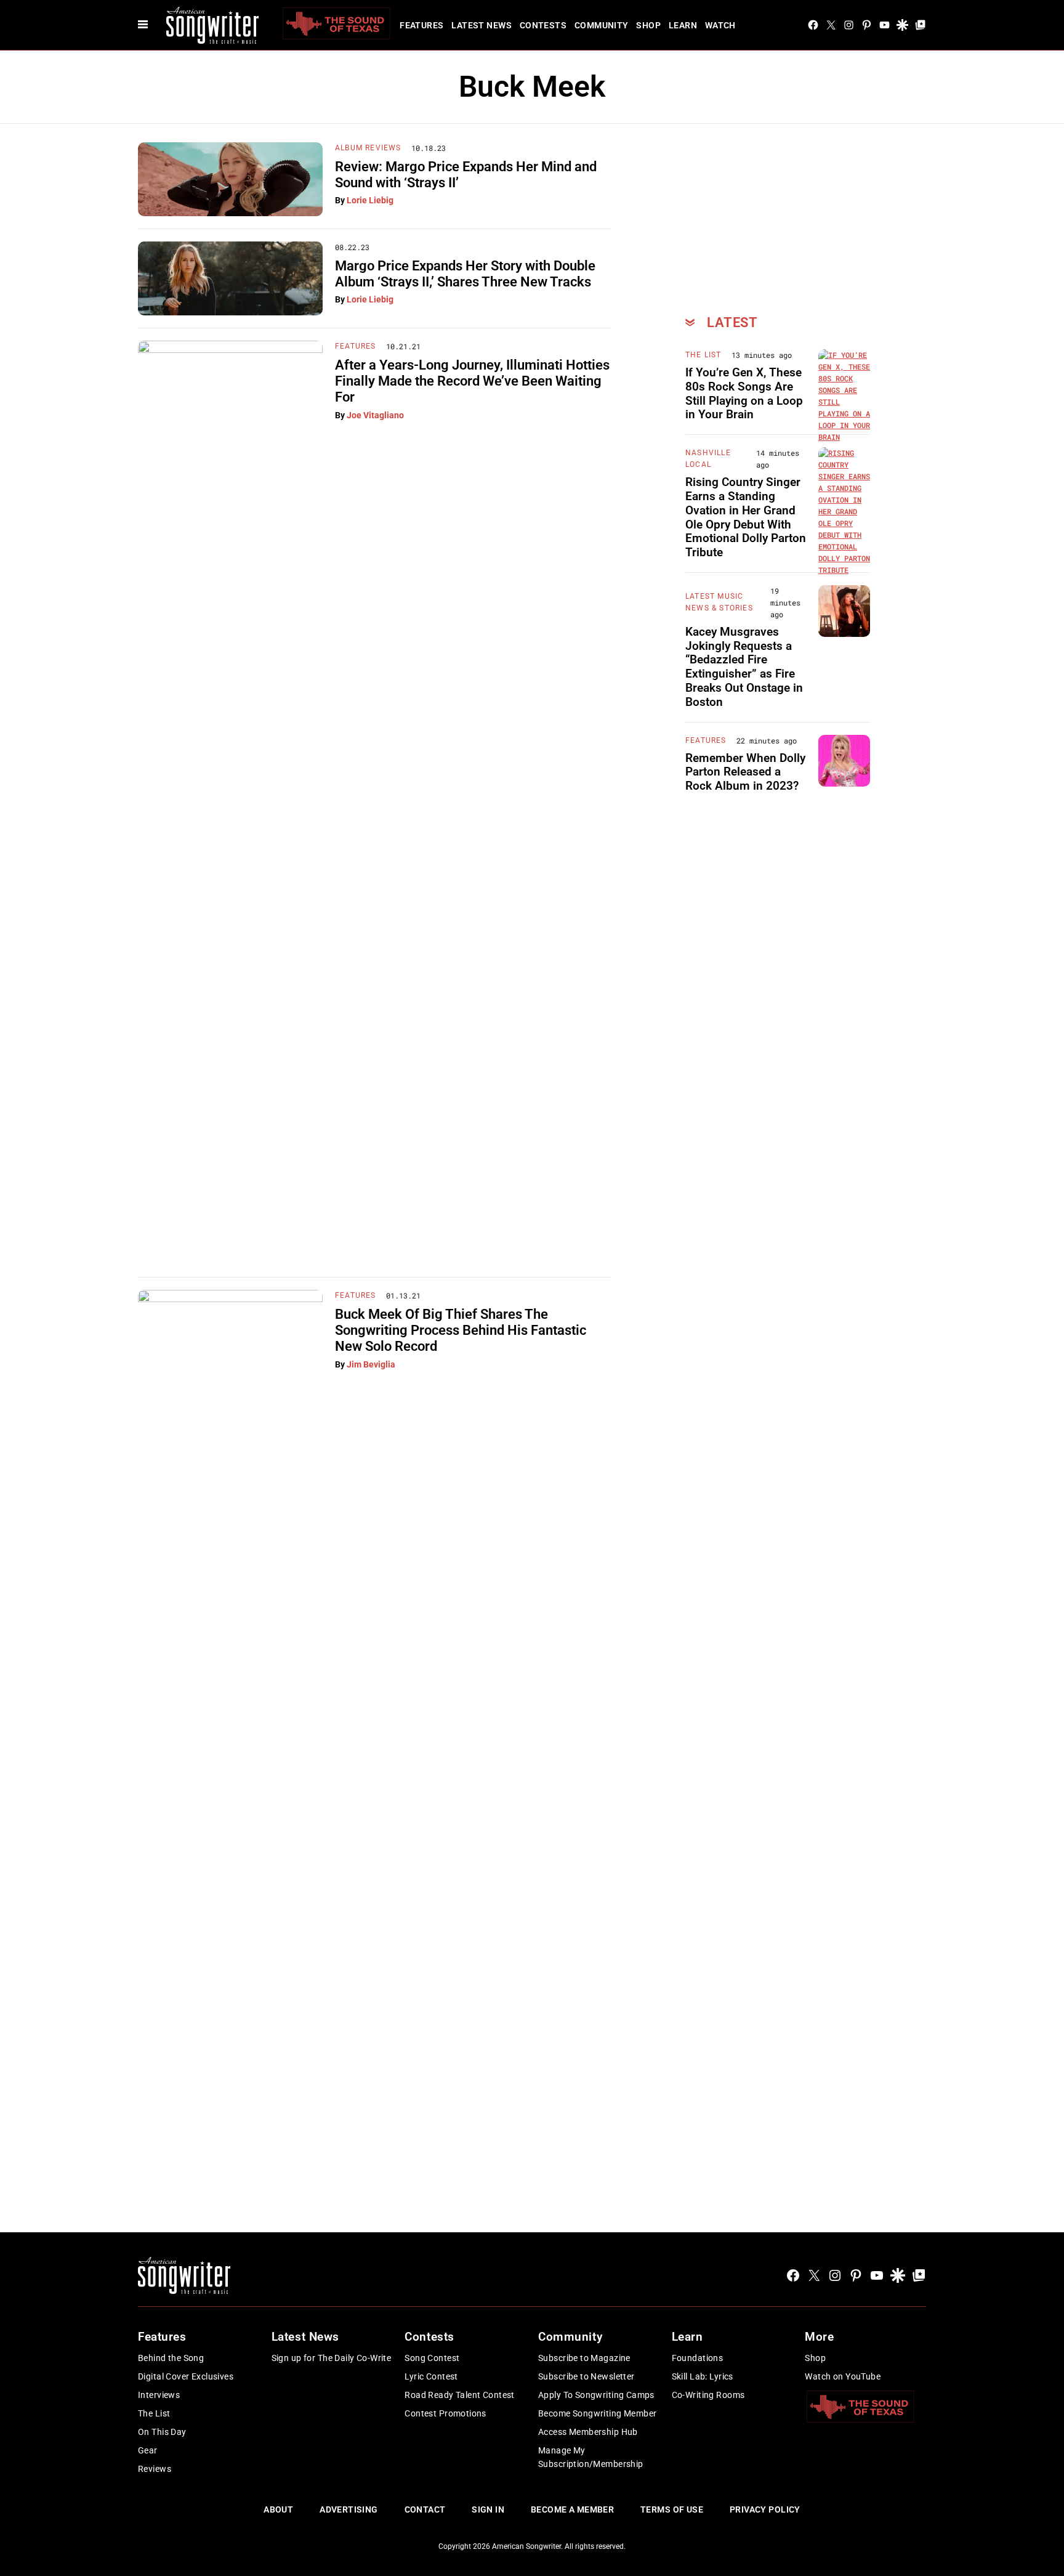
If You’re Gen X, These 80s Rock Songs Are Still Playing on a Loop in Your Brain (744, 393)
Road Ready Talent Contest (460, 2395)
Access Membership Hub (588, 2432)
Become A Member (572, 2509)
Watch (720, 25)
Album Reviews (368, 148)
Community (602, 25)
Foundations (698, 2358)
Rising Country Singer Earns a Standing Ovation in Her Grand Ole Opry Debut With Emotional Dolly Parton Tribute (746, 517)
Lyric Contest (431, 2376)
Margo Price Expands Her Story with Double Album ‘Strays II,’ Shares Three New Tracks (465, 274)
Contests (543, 25)
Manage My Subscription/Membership (591, 2457)
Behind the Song (171, 2358)
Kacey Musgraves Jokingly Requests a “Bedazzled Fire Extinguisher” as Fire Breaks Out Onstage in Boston (744, 667)
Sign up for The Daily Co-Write (332, 2358)
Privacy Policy (765, 2509)
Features (421, 25)
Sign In (488, 2509)
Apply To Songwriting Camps (596, 2395)
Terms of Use (672, 2509)
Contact (425, 2509)
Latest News (482, 25)
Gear (148, 2450)
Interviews (159, 2395)
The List (703, 355)
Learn (683, 25)
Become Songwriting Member (598, 2413)
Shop (648, 25)
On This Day (162, 2432)
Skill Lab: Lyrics (703, 2376)
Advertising (349, 2509)
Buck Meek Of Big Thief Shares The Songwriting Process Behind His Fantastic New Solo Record (461, 1331)
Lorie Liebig (370, 200)
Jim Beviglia (371, 1364)
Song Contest (432, 2358)
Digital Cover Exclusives (186, 2376)
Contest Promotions (445, 2413)
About (278, 2509)
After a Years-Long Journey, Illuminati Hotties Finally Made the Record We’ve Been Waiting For (472, 381)
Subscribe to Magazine (584, 2358)
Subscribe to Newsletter (586, 2376)
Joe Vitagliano (375, 415)
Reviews (155, 2469)
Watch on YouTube (843, 2376)
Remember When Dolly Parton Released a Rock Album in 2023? (745, 772)
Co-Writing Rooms (708, 2395)
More (819, 2337)
